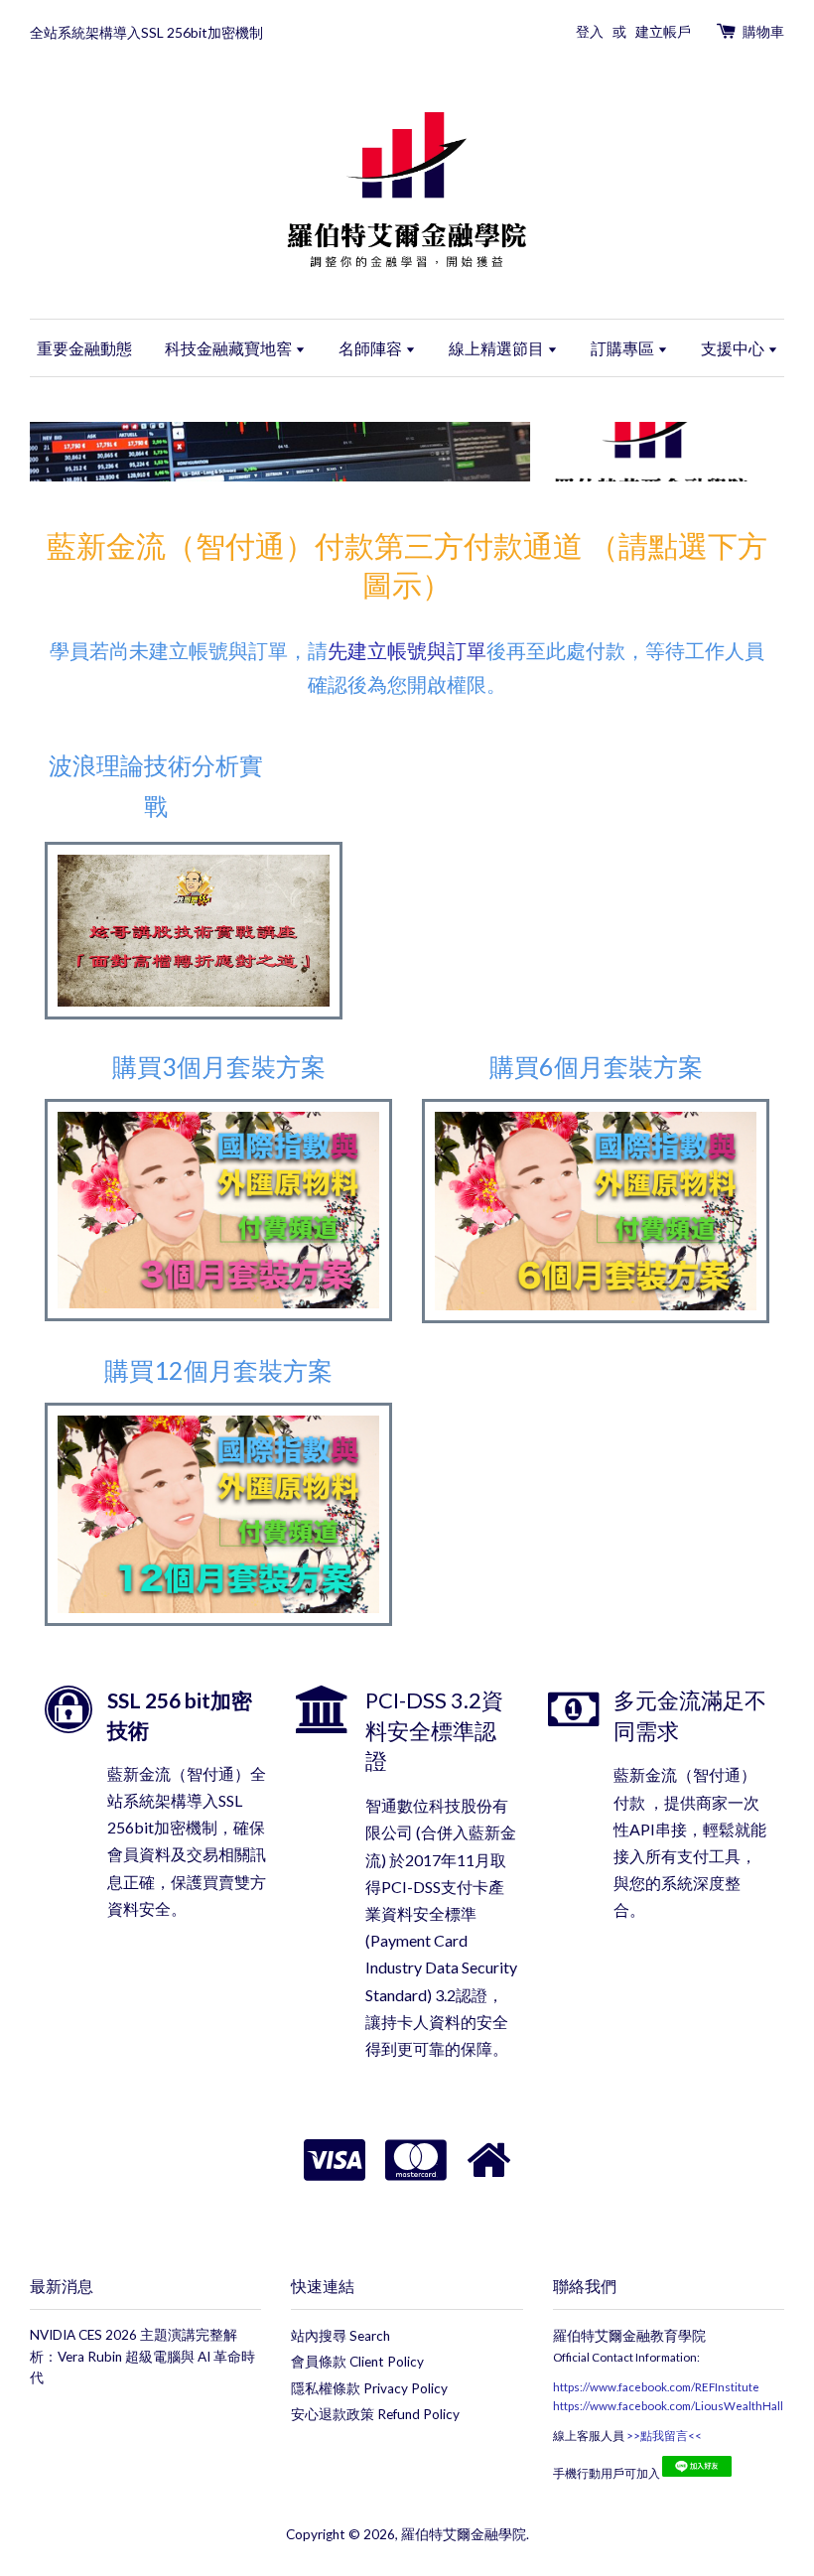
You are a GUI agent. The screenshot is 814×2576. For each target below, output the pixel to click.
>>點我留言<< (663, 2436)
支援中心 (734, 348)
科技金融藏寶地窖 (230, 348)
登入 (590, 31)
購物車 (763, 31)
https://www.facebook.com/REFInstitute (656, 2387)
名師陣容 (372, 348)
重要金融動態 (84, 348)
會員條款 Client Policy (357, 2362)
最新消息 (62, 2286)
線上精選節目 (498, 348)
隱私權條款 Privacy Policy (369, 2388)
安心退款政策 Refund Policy (375, 2414)
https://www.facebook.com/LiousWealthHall (668, 2406)
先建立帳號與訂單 (407, 650)
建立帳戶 (663, 31)
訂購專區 (624, 348)
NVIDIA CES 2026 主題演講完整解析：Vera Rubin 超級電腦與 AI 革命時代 (142, 2357)
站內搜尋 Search (340, 2336)
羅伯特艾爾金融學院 (464, 2534)
